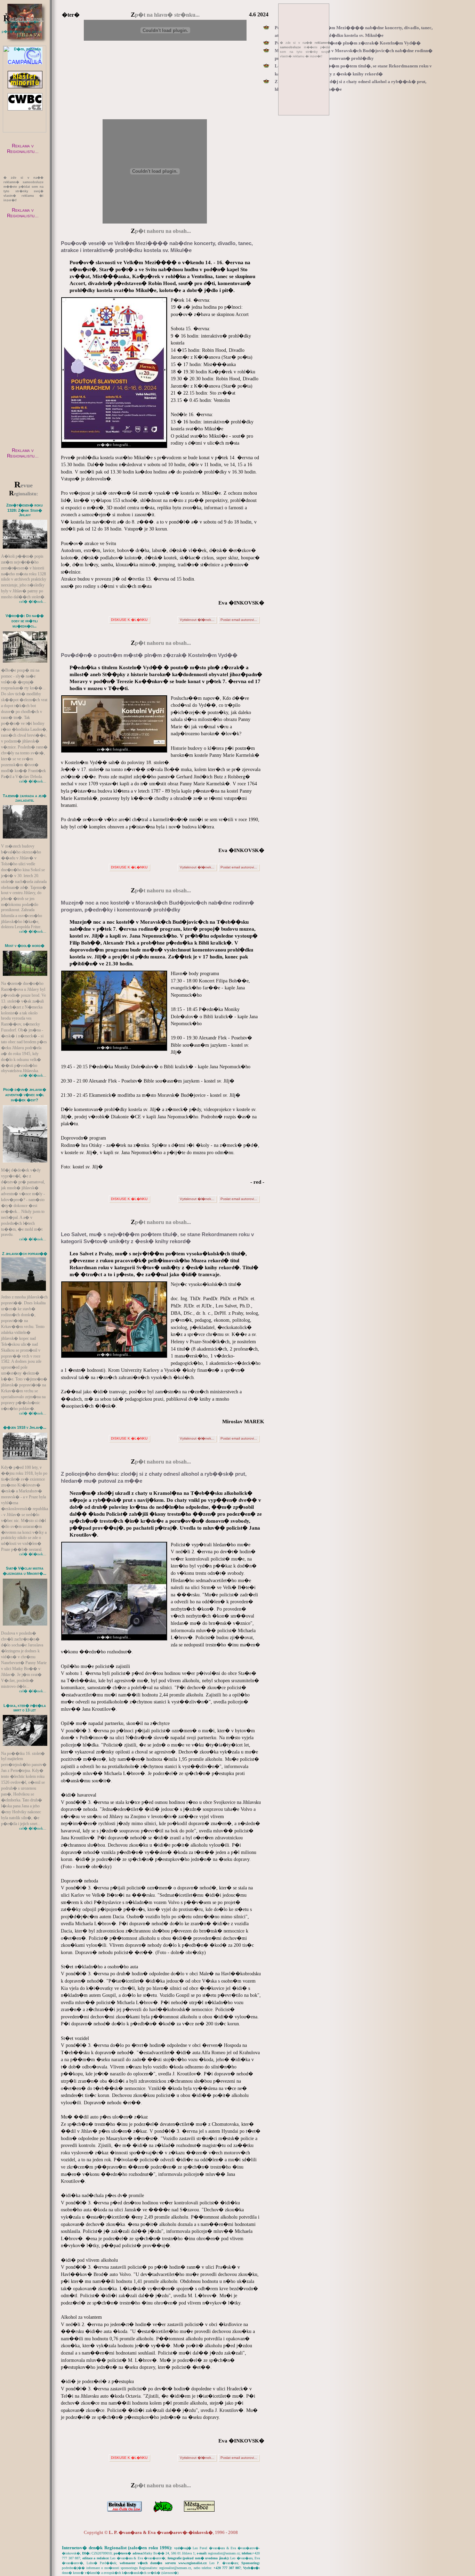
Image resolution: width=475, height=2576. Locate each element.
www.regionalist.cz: (193, 2563)
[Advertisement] (24, 339)
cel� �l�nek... (33, 601)
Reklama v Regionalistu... (23, 148)
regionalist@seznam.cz (224, 2553)
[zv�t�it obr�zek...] (25, 520)
